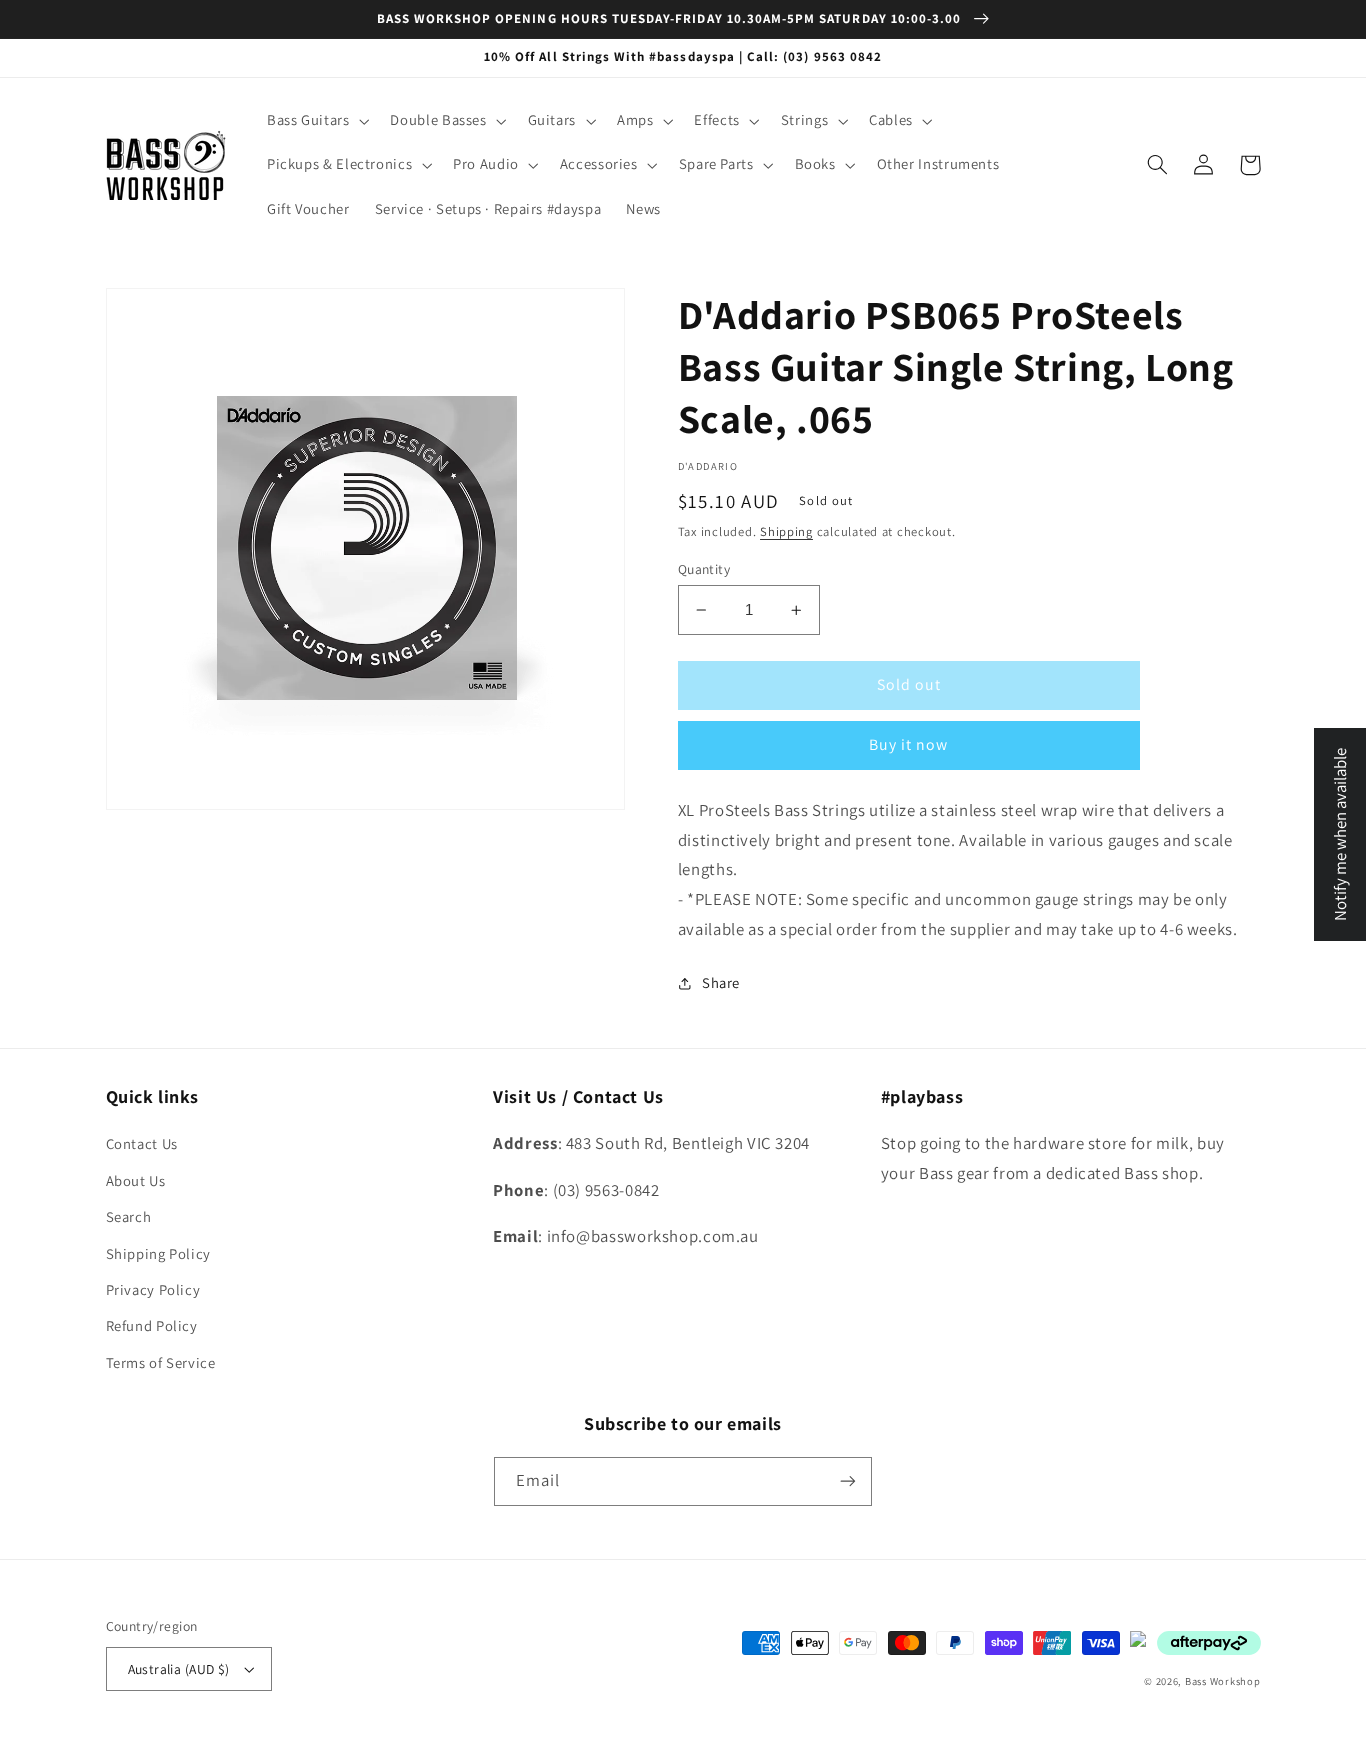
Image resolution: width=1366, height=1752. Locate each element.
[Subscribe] (848, 1481)
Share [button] (721, 982)
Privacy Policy (153, 1289)
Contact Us (142, 1143)
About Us (136, 1180)
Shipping (786, 531)
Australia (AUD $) (179, 1669)
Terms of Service (161, 1362)
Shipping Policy (158, 1253)
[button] (316, 121)
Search (129, 1216)
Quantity (704, 569)
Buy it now (909, 744)
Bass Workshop (1223, 1681)
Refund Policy (152, 1325)
